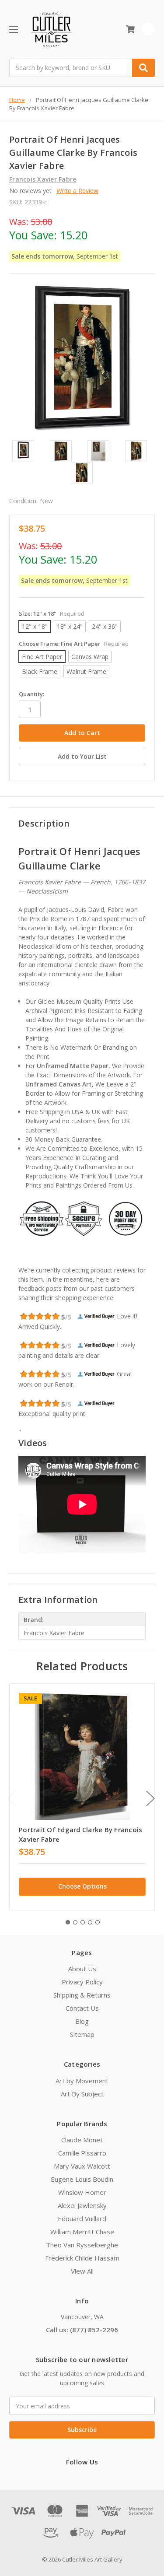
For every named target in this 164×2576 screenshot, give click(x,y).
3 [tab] (83, 1922)
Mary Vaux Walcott (82, 2166)
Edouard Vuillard (82, 2219)
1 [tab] (68, 1922)
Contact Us (82, 2008)
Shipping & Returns (82, 1995)
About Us (82, 1969)
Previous (11, 1798)
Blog (82, 2021)
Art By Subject (82, 2094)
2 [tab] (75, 1922)
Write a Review (77, 191)
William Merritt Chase (82, 2232)
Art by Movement (82, 2081)
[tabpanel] (82, 1797)
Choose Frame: (74, 644)
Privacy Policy (82, 1982)
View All (82, 2271)
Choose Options (82, 1886)
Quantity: (31, 694)
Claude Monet (82, 2140)
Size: (52, 613)
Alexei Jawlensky (82, 2205)
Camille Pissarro (82, 2153)
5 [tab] (98, 1922)
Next (150, 1798)
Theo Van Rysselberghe (82, 2245)
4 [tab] (90, 1922)
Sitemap (82, 2034)
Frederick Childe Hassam (82, 2258)
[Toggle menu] (13, 29)
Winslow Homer (82, 2192)
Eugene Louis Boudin (82, 2179)
